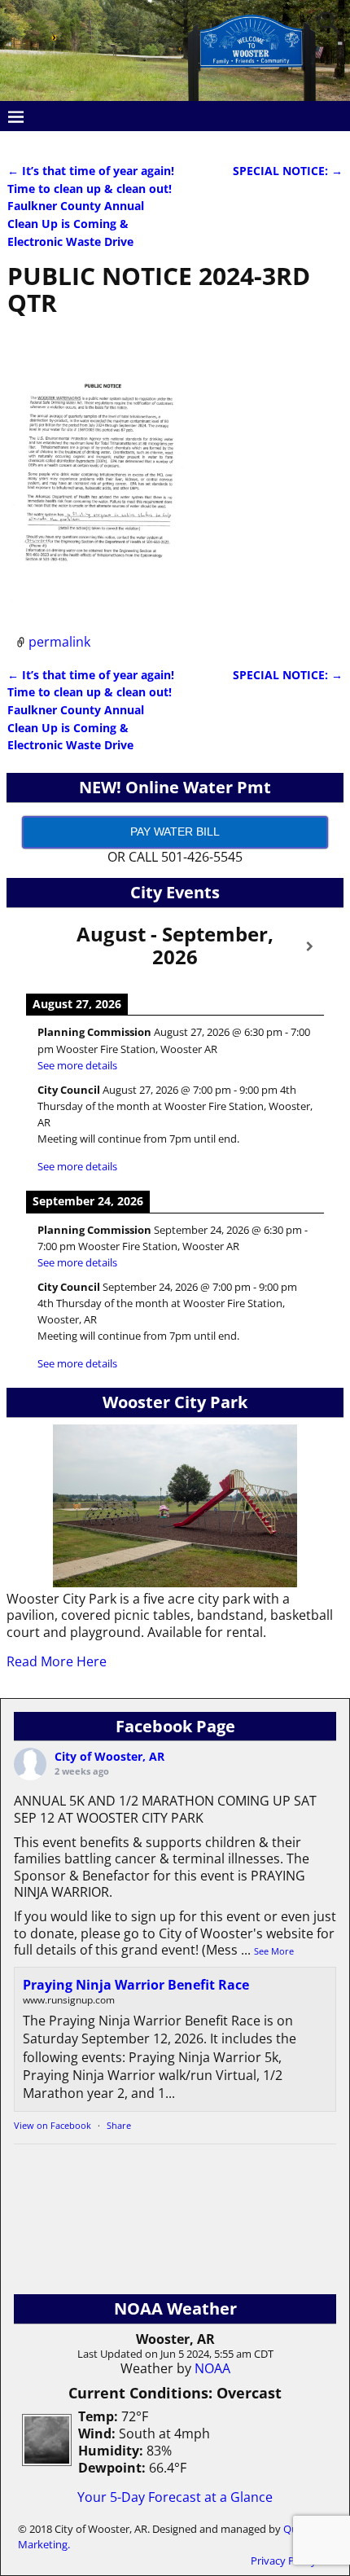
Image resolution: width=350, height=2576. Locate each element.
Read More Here (57, 1661)
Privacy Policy (284, 2561)
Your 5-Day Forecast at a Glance (175, 2497)
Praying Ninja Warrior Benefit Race (136, 1985)
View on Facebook (52, 2125)
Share (119, 2125)
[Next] (310, 947)
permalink (59, 642)
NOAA (212, 2368)
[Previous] (40, 947)
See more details (77, 1065)
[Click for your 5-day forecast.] (43, 2461)
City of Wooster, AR (109, 1756)
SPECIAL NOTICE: (288, 171)
